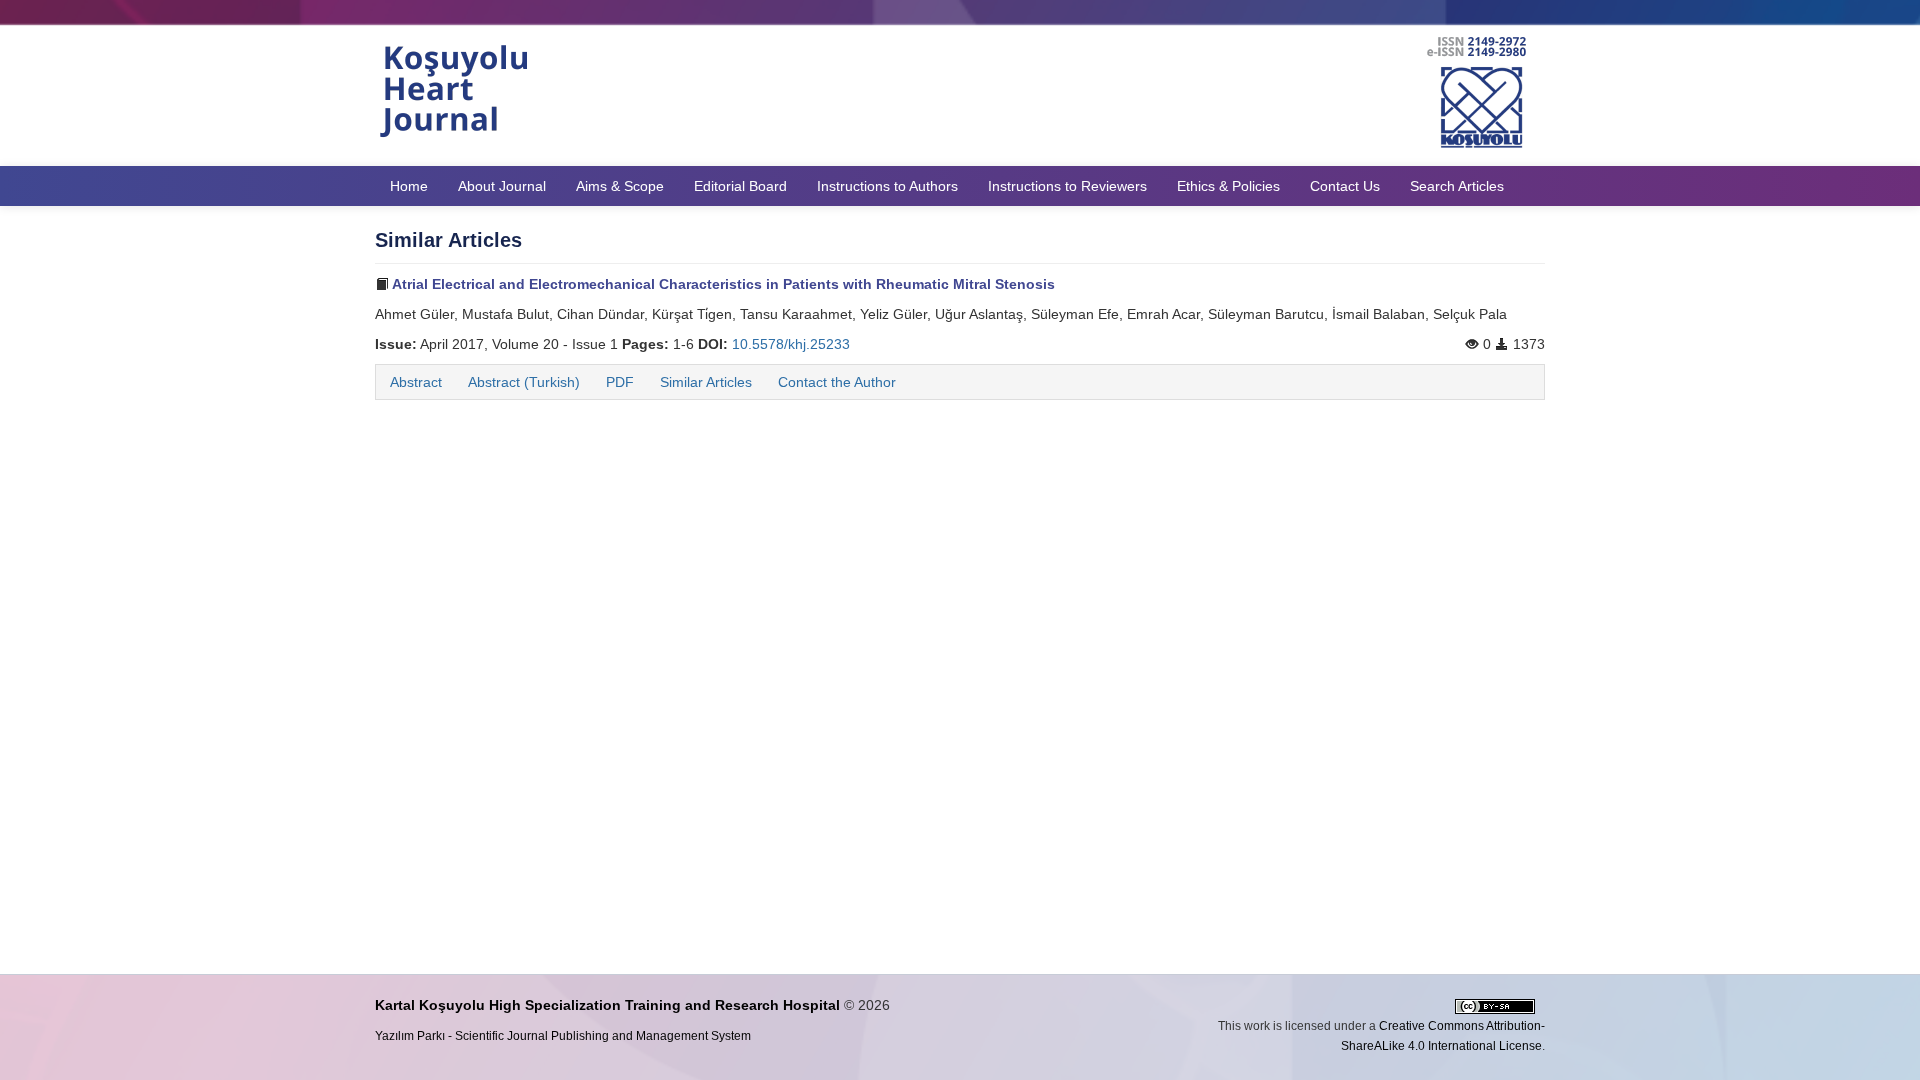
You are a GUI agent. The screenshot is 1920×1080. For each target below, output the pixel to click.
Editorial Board (740, 186)
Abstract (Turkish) (524, 382)
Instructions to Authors (887, 186)
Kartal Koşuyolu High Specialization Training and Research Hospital (607, 1005)
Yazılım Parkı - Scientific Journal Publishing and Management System (563, 1036)
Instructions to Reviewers (1067, 186)
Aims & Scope (620, 186)
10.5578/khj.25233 (791, 344)
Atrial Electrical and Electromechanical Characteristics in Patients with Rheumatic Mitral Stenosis (722, 284)
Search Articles (1457, 186)
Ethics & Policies (1228, 186)
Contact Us (1345, 186)
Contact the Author (837, 382)
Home (409, 186)
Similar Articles (706, 382)
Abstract (416, 382)
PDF (620, 382)
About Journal (502, 186)
